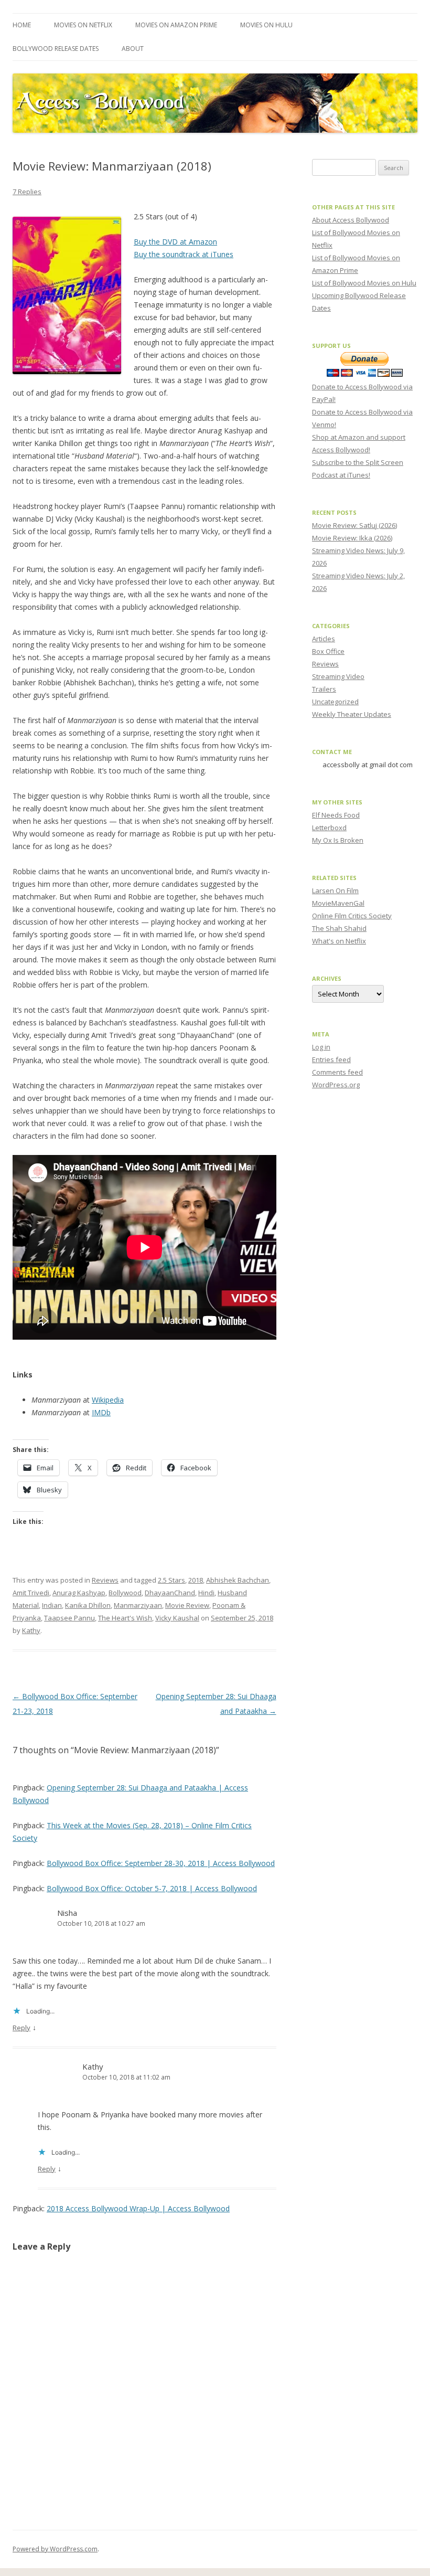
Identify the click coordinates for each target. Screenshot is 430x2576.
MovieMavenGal (338, 903)
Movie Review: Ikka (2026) (352, 538)
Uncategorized (335, 702)
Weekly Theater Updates (352, 714)
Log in (321, 1047)
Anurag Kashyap (79, 1593)
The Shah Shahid (339, 928)
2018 (196, 1580)
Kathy (31, 1630)
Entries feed (331, 1059)
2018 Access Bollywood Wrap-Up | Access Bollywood (138, 2208)
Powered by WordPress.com (55, 2549)
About (133, 49)
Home (22, 25)
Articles (324, 639)
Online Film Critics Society (352, 916)
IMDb (101, 1412)
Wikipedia (108, 1400)
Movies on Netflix (83, 25)
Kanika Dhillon (88, 1605)
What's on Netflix (339, 941)
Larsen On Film (335, 891)
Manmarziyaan (138, 1605)
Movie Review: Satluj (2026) (354, 525)
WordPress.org (336, 1085)
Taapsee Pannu (69, 1618)
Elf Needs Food (336, 815)
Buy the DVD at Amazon (175, 242)
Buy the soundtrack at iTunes (184, 254)
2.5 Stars (171, 1580)
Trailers (324, 689)
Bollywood (125, 1593)
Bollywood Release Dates (56, 49)
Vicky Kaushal (177, 1618)
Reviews (105, 1580)
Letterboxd (329, 828)
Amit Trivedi (31, 1593)
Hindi (206, 1593)
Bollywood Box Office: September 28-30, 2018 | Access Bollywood (161, 1863)
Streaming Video (338, 676)
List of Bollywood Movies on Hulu (364, 283)
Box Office (328, 651)
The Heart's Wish (125, 1618)
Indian (52, 1605)
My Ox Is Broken (338, 840)
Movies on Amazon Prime (176, 25)
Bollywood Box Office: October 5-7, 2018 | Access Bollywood (152, 1888)
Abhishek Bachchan (238, 1580)
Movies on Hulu (266, 25)
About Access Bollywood (351, 220)
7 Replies (27, 192)
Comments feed (337, 1072)
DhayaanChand (170, 1593)
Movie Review (187, 1605)
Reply (21, 2028)
